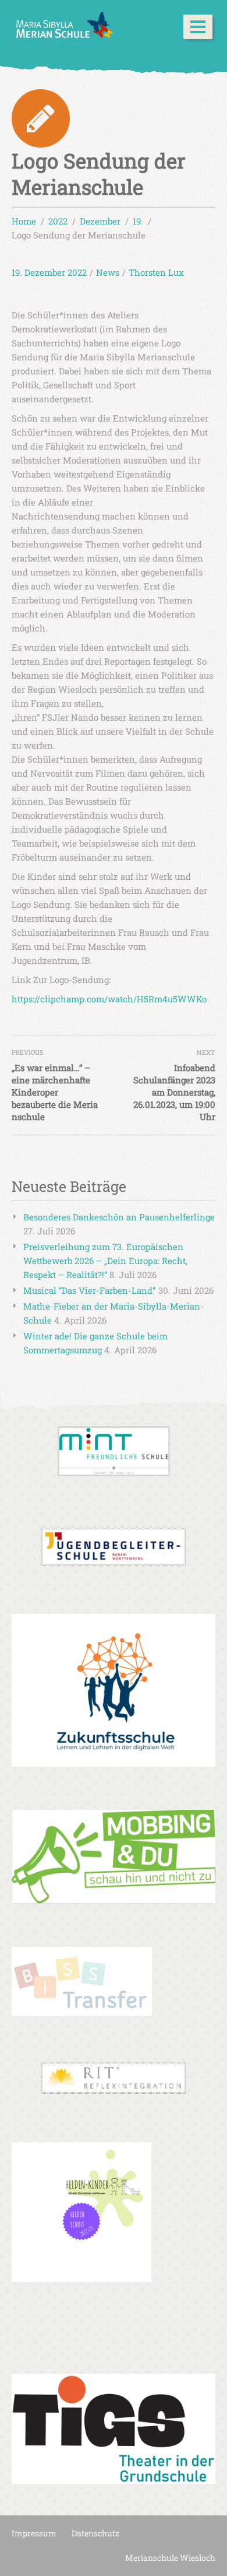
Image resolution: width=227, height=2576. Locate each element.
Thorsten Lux (156, 272)
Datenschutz (95, 2533)
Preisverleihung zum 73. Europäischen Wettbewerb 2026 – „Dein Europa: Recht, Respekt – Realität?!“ (105, 1261)
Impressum (34, 2533)
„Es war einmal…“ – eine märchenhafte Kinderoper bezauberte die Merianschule (55, 1092)
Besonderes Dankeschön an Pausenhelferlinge (119, 1217)
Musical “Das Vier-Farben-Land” (90, 1290)
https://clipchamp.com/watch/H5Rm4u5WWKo (109, 999)
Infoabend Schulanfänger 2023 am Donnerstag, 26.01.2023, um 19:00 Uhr (174, 1092)
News (108, 272)
